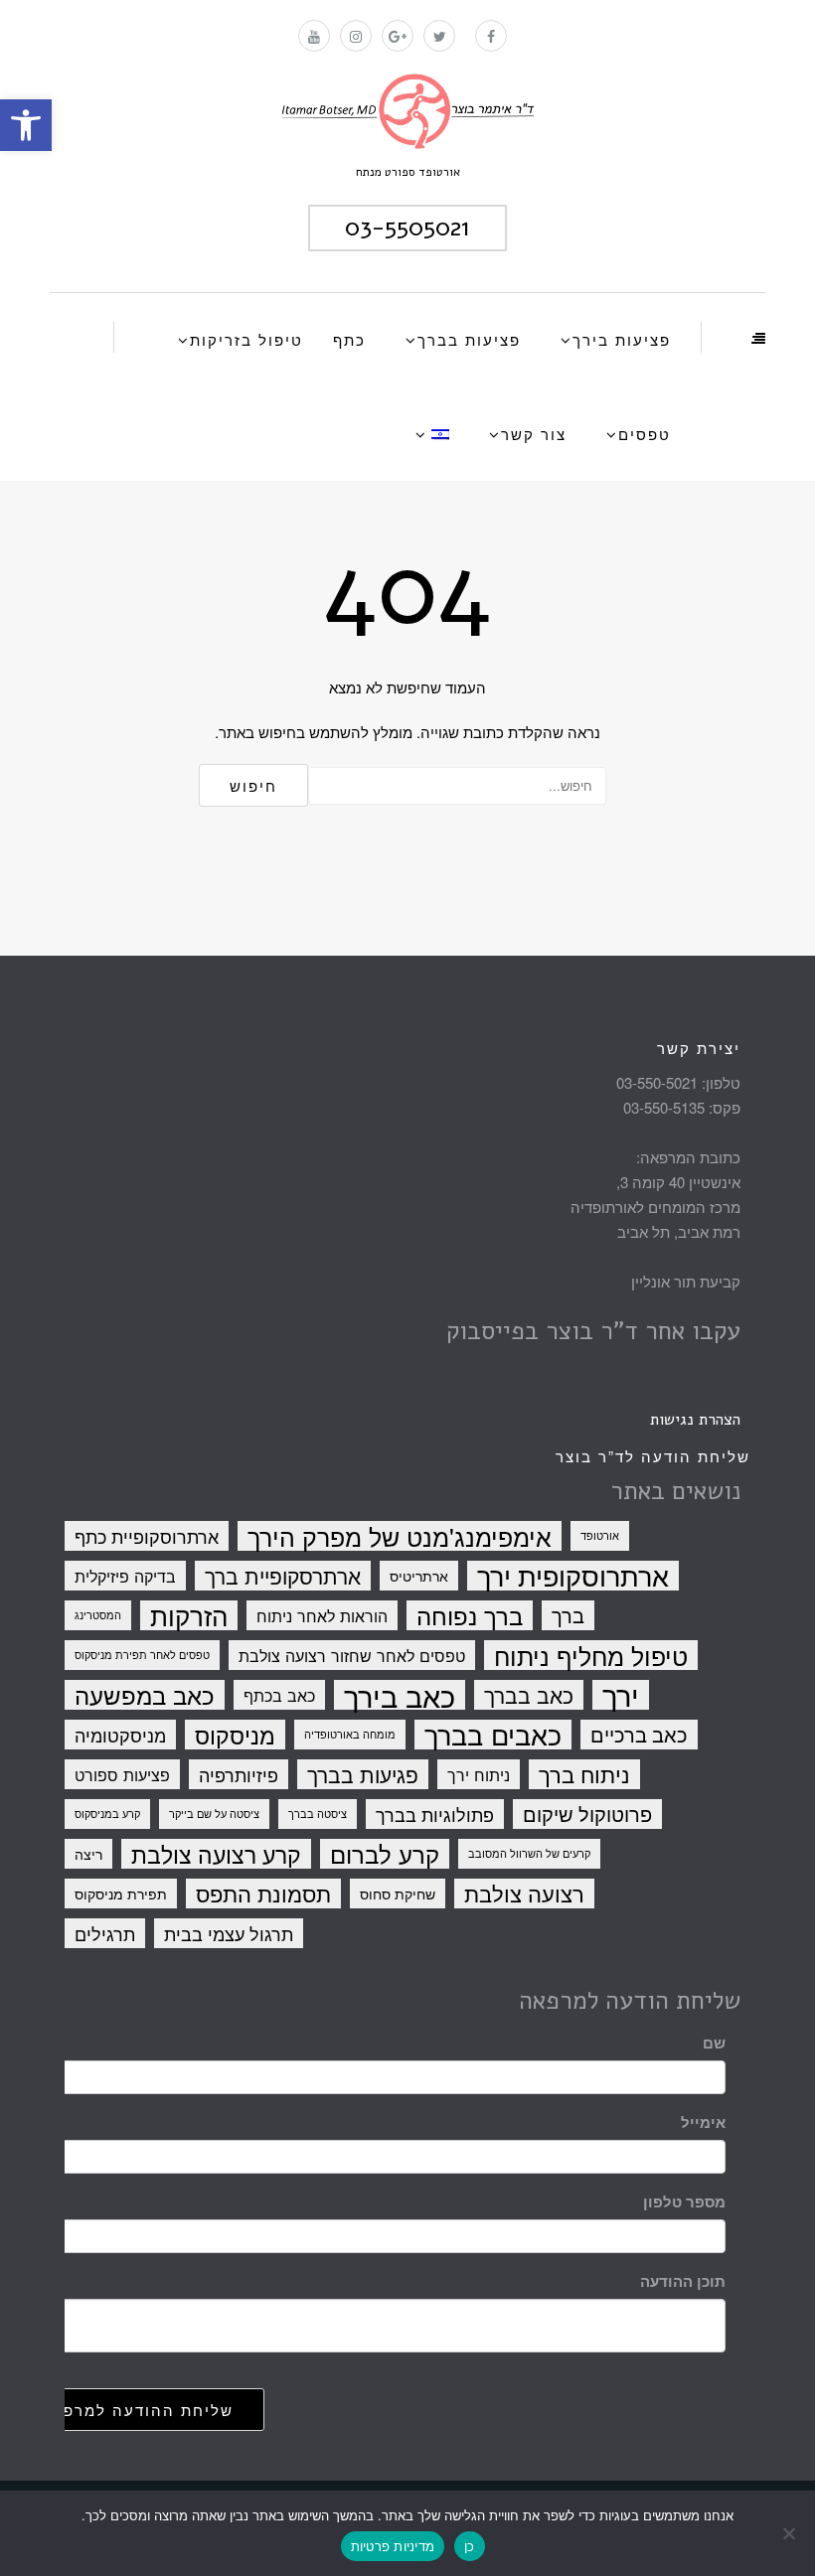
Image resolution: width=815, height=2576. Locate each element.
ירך (621, 1695)
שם (714, 2043)
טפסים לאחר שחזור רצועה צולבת (352, 1655)
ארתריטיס (419, 1576)
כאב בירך (400, 1695)
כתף (349, 339)
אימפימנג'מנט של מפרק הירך (400, 1536)
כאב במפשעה (145, 1695)
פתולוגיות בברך (435, 1814)
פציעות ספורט (122, 1774)
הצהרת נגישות (695, 1420)
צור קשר (534, 434)
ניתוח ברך (584, 1774)
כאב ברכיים (639, 1734)
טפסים (645, 434)
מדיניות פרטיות (393, 2546)
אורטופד (600, 1535)
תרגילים (105, 1933)
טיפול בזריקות (246, 339)
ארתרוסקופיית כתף (147, 1536)
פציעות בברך (469, 339)
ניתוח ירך (479, 1774)
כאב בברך (529, 1695)
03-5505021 (407, 227)
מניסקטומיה (120, 1735)
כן (470, 2546)
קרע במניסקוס (107, 1814)
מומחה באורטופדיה (350, 1734)
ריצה (88, 1854)
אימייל (703, 2122)
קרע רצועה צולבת (216, 1854)
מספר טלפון (684, 2201)
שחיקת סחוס (398, 1894)
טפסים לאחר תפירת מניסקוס (142, 1655)
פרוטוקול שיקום (587, 1814)
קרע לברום (385, 1854)
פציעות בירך (622, 339)
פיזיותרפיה (239, 1774)
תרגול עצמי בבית (229, 1933)
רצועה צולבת (524, 1894)
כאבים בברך (493, 1735)
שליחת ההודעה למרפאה (137, 2410)
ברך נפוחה (470, 1615)
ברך (568, 1615)
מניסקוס (235, 1735)
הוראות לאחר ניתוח (322, 1615)
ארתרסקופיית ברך (283, 1576)
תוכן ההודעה (683, 2281)
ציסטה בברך (318, 1814)
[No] (790, 2533)
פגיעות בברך (363, 1774)
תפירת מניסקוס (121, 1894)
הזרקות (189, 1615)
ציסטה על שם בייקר (214, 1814)
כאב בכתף (279, 1695)
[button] (26, 125)
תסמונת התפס (263, 1894)
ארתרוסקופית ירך (573, 1576)
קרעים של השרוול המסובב (529, 1853)
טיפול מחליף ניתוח (591, 1655)
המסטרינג (98, 1615)
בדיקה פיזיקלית (125, 1576)
